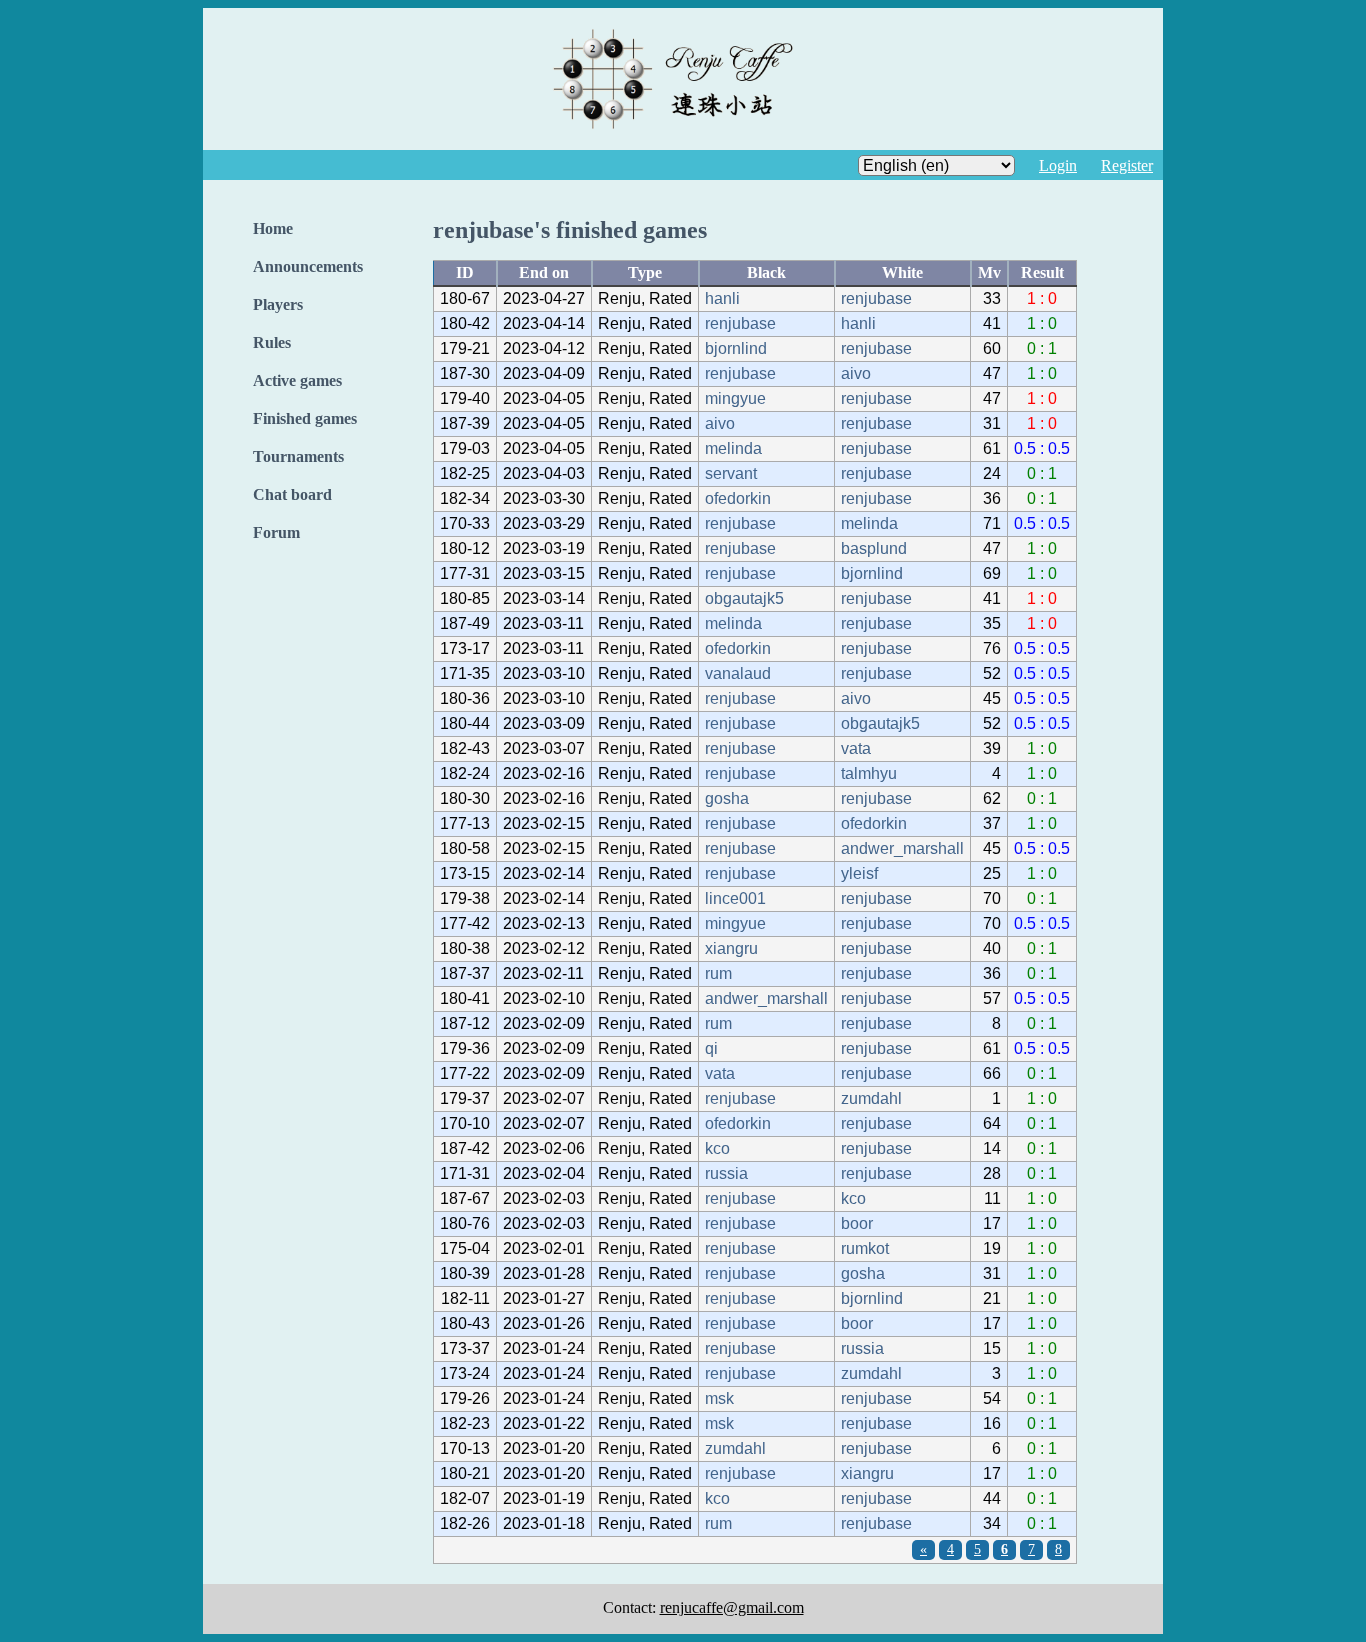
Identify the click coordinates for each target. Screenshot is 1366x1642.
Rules (272, 342)
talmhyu (869, 773)
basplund (874, 548)
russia (726, 1173)
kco (717, 1148)
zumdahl (871, 1098)
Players (278, 304)
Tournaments (298, 456)
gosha (727, 798)
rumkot (865, 1248)
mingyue (735, 398)
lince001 (735, 898)
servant (731, 473)
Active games (297, 380)
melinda (733, 448)
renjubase (876, 298)
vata (856, 748)
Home (273, 228)
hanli (722, 298)
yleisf (859, 873)
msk (719, 1398)
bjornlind (736, 348)
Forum (276, 532)
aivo (856, 373)
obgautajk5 (744, 598)
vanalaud (738, 673)
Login (1058, 165)
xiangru (731, 948)
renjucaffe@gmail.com (732, 1607)
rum (718, 973)
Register (1127, 165)
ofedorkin (738, 498)
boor (857, 1223)
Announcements (308, 266)
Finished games (305, 418)
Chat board (292, 494)
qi (711, 1048)
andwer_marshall (902, 848)
